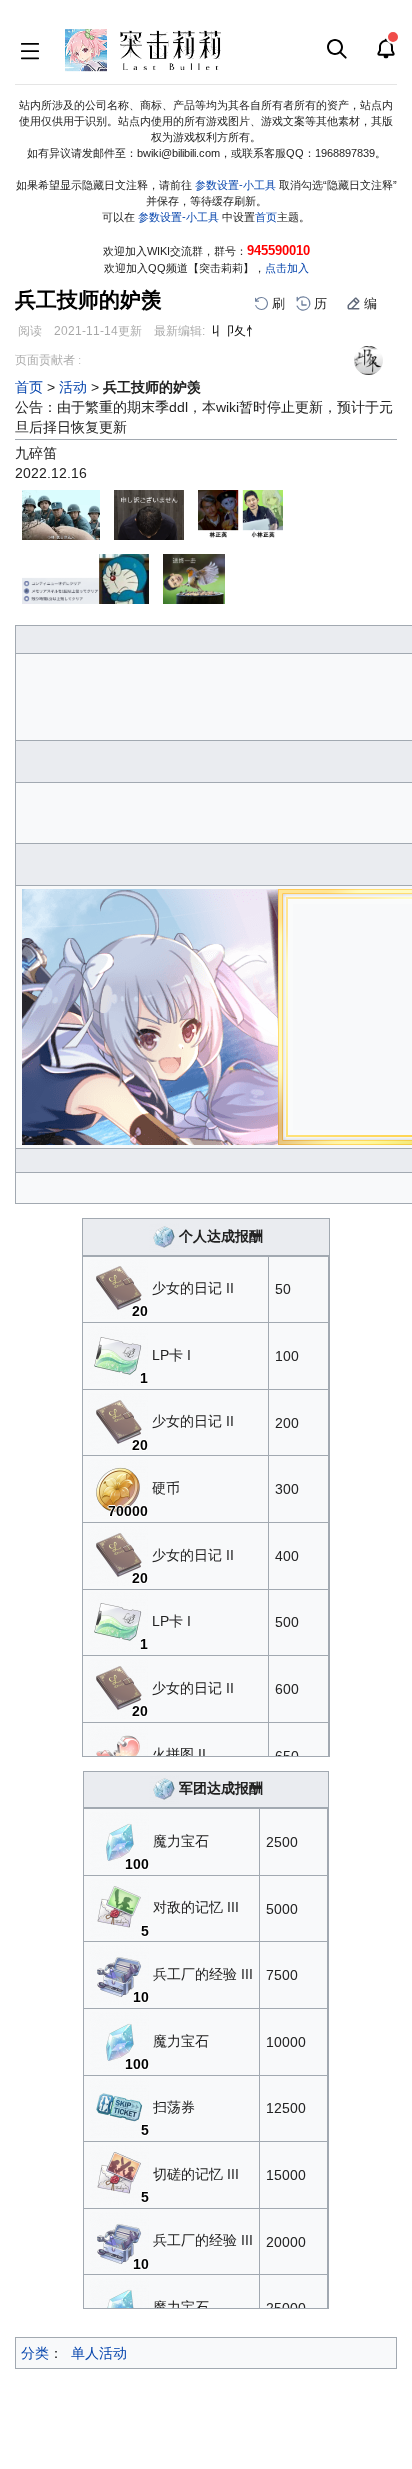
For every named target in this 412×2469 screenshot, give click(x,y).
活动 (73, 387)
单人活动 (99, 2353)
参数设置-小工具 (235, 185)
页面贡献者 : (48, 360)
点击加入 (287, 268)
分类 (35, 2353)
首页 (266, 217)
